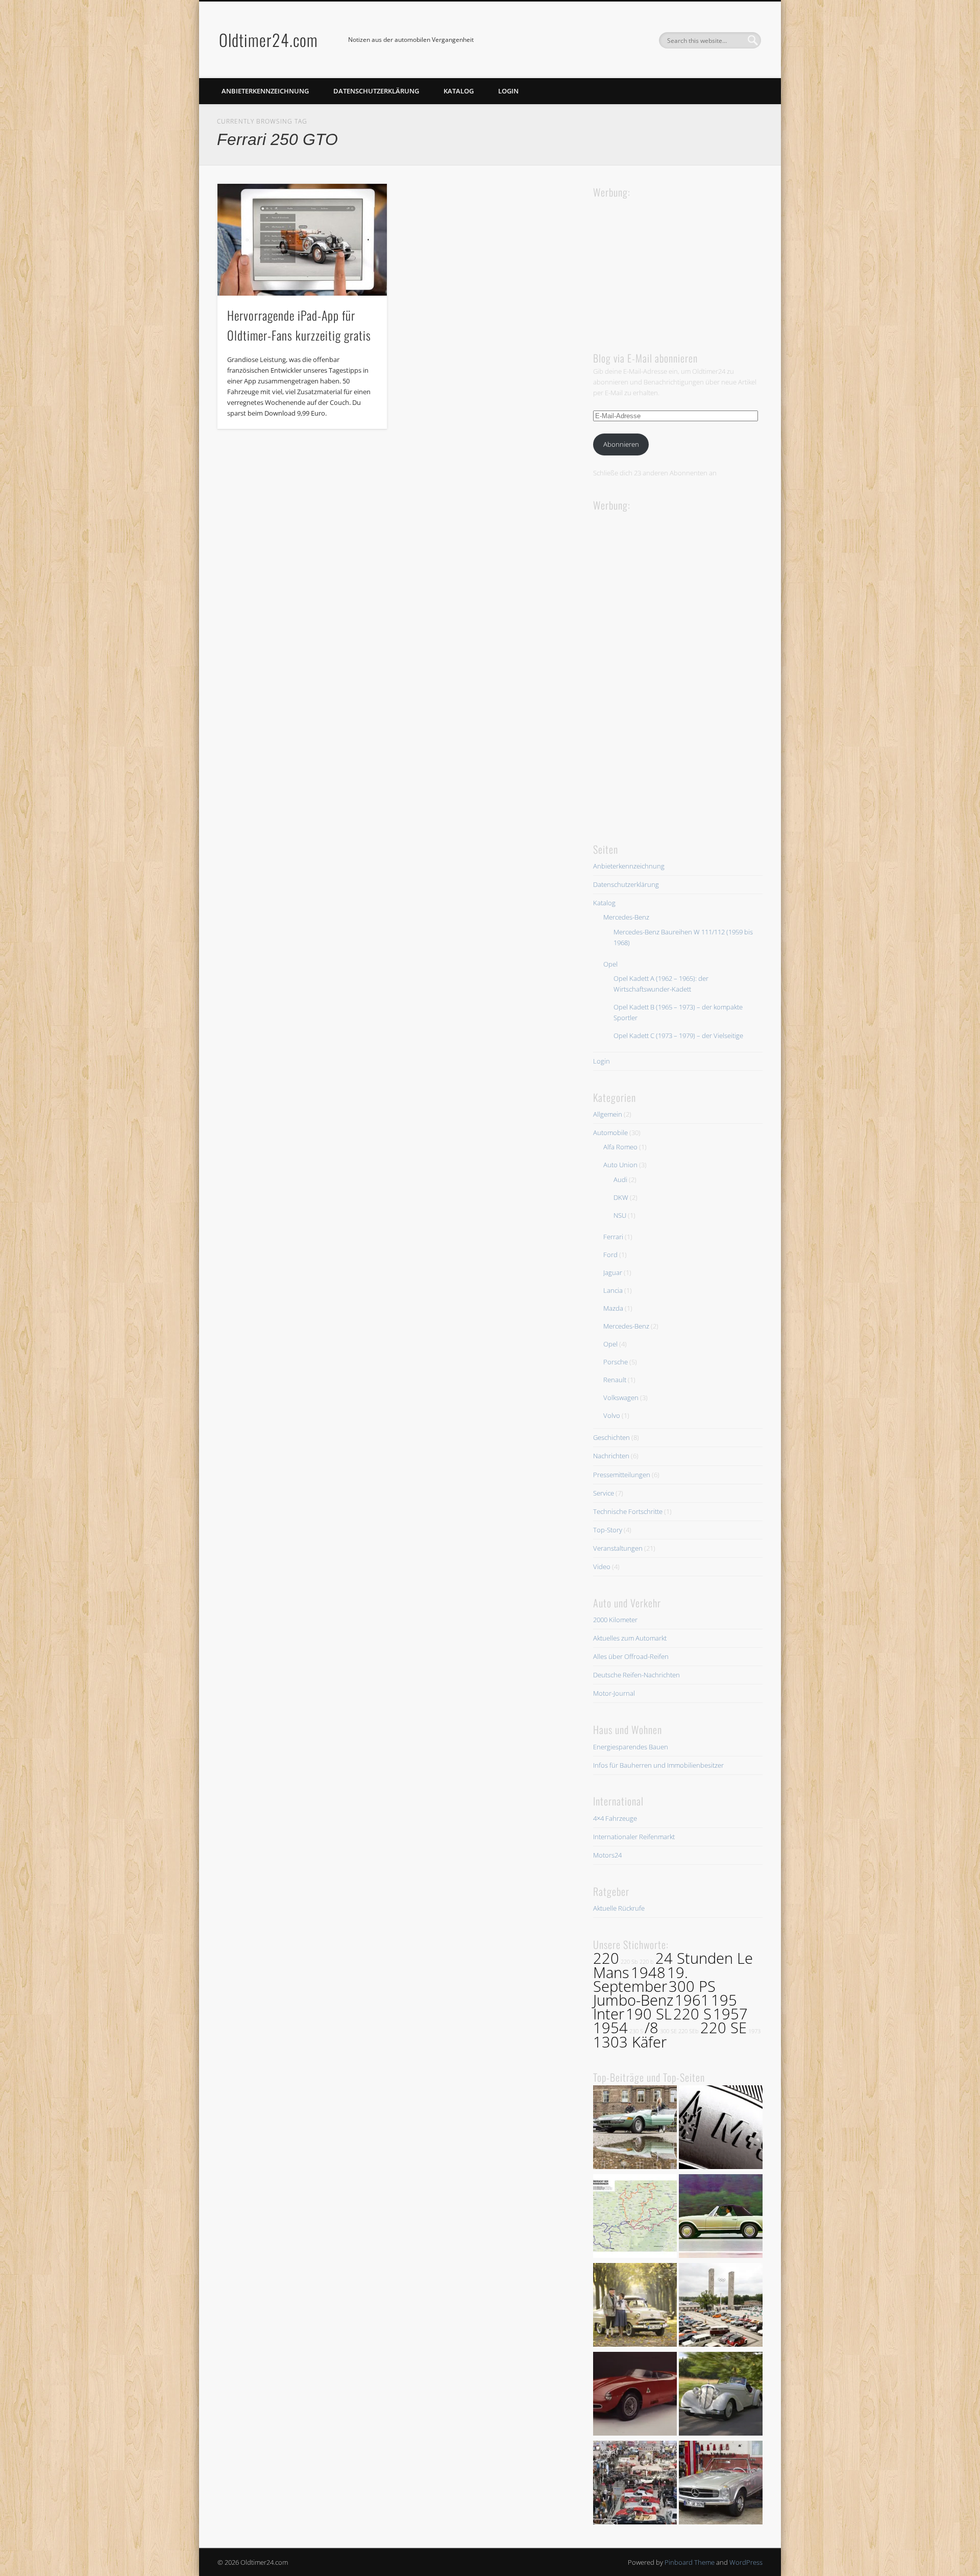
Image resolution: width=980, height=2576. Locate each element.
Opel (610, 964)
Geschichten (611, 1437)
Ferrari (613, 1237)
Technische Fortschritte (628, 1511)
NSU (620, 1215)
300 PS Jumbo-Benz (654, 1993)
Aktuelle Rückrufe (619, 1908)
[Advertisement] (670, 264)
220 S (692, 2014)
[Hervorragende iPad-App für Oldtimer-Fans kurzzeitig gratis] (302, 240)
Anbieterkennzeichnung (265, 91)
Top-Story (608, 1530)
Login (508, 91)
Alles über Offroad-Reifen (631, 1656)
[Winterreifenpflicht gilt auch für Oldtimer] (721, 2129)
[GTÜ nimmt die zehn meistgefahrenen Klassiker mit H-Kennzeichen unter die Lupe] (721, 2218)
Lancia (613, 1290)
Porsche (616, 1362)
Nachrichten (611, 1456)
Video (602, 1567)
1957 (730, 2014)
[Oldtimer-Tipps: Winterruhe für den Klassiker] (721, 2484)
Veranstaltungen (618, 1548)
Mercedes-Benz (626, 917)
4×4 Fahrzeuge (615, 1818)
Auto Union (620, 1165)
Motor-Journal (614, 1693)
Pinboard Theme (690, 2562)
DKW (621, 1197)
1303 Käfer (630, 2042)
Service (604, 1493)
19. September (641, 1979)
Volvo (612, 1415)
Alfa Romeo (620, 1147)
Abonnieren (621, 444)
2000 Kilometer (615, 1620)
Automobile (610, 1133)
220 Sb (629, 1962)
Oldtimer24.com (268, 40)
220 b (647, 1962)
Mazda (613, 1308)
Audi (620, 1179)
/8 (652, 2028)
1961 (692, 2000)
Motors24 (607, 1855)
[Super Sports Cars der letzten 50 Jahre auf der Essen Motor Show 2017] (635, 2129)
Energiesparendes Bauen (631, 1747)
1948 (648, 1972)
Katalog (459, 91)
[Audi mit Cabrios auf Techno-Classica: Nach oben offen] (721, 2395)
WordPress (746, 2562)
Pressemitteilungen (622, 1475)
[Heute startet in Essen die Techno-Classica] (635, 2484)
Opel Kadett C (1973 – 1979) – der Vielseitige (678, 1036)
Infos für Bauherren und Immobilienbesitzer (658, 1765)
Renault (615, 1380)
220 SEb (689, 2031)
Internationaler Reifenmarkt (634, 1837)
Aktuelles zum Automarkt (630, 1638)
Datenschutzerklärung (376, 91)
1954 (610, 2028)
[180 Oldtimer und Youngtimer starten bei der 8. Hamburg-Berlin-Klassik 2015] (721, 2306)
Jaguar (613, 1272)
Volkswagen (621, 1398)
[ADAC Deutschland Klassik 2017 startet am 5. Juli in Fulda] (635, 2218)
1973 (754, 2031)
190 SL (649, 2014)
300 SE (668, 2031)
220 (606, 1958)
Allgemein (608, 1114)
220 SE (724, 2028)
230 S (636, 2031)
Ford (610, 1255)
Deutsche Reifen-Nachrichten (636, 1675)
